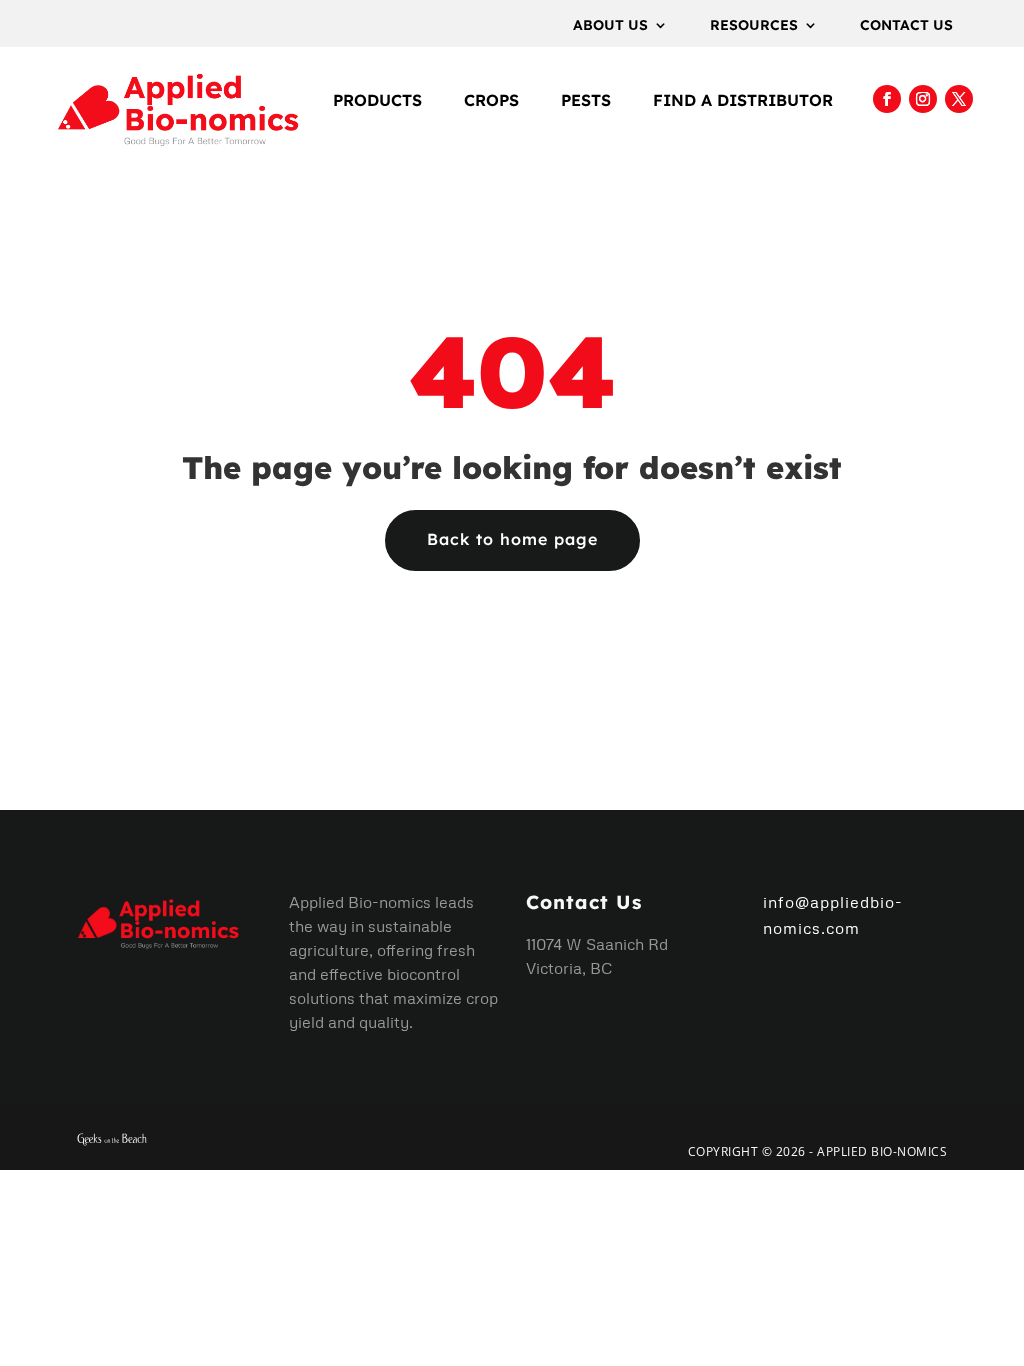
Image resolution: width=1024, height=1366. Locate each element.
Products (377, 101)
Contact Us (906, 26)
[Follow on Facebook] (887, 99)
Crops (491, 101)
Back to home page (512, 539)
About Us (610, 26)
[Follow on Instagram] (923, 99)
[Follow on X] (959, 99)
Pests (586, 101)
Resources (754, 26)
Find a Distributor (743, 101)
